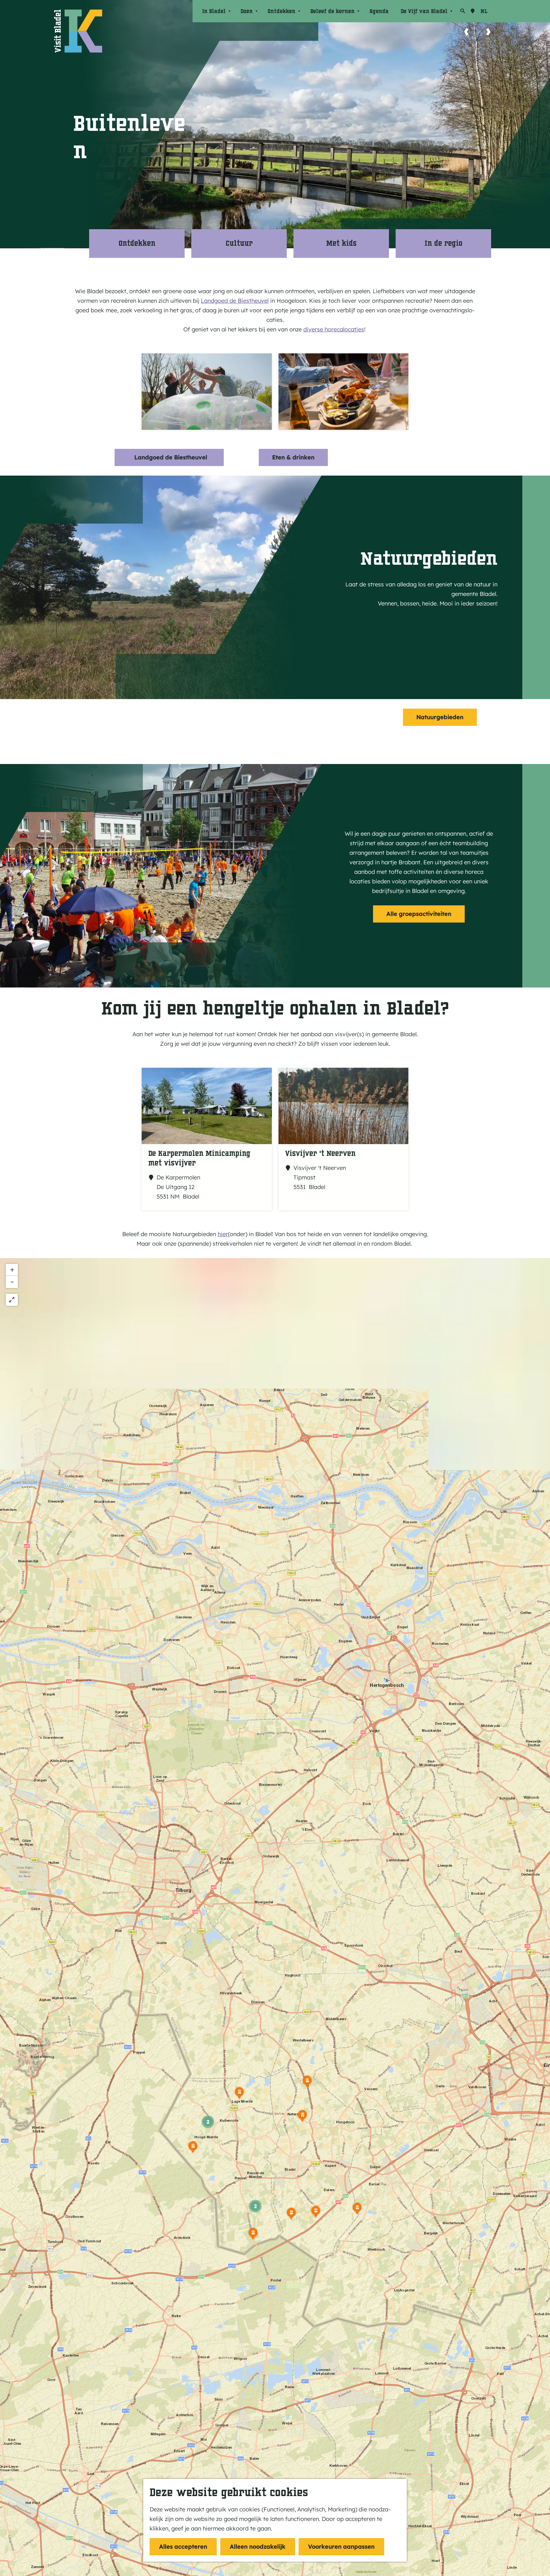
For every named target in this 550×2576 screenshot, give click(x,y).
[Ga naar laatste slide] (466, 32)
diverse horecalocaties (334, 329)
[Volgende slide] (488, 32)
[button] (357, 2211)
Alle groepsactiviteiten (419, 914)
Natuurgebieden (440, 717)
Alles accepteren (183, 2547)
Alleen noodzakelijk (258, 2547)
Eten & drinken (293, 457)
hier (223, 1234)
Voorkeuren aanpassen (341, 2547)
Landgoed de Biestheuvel (235, 301)
